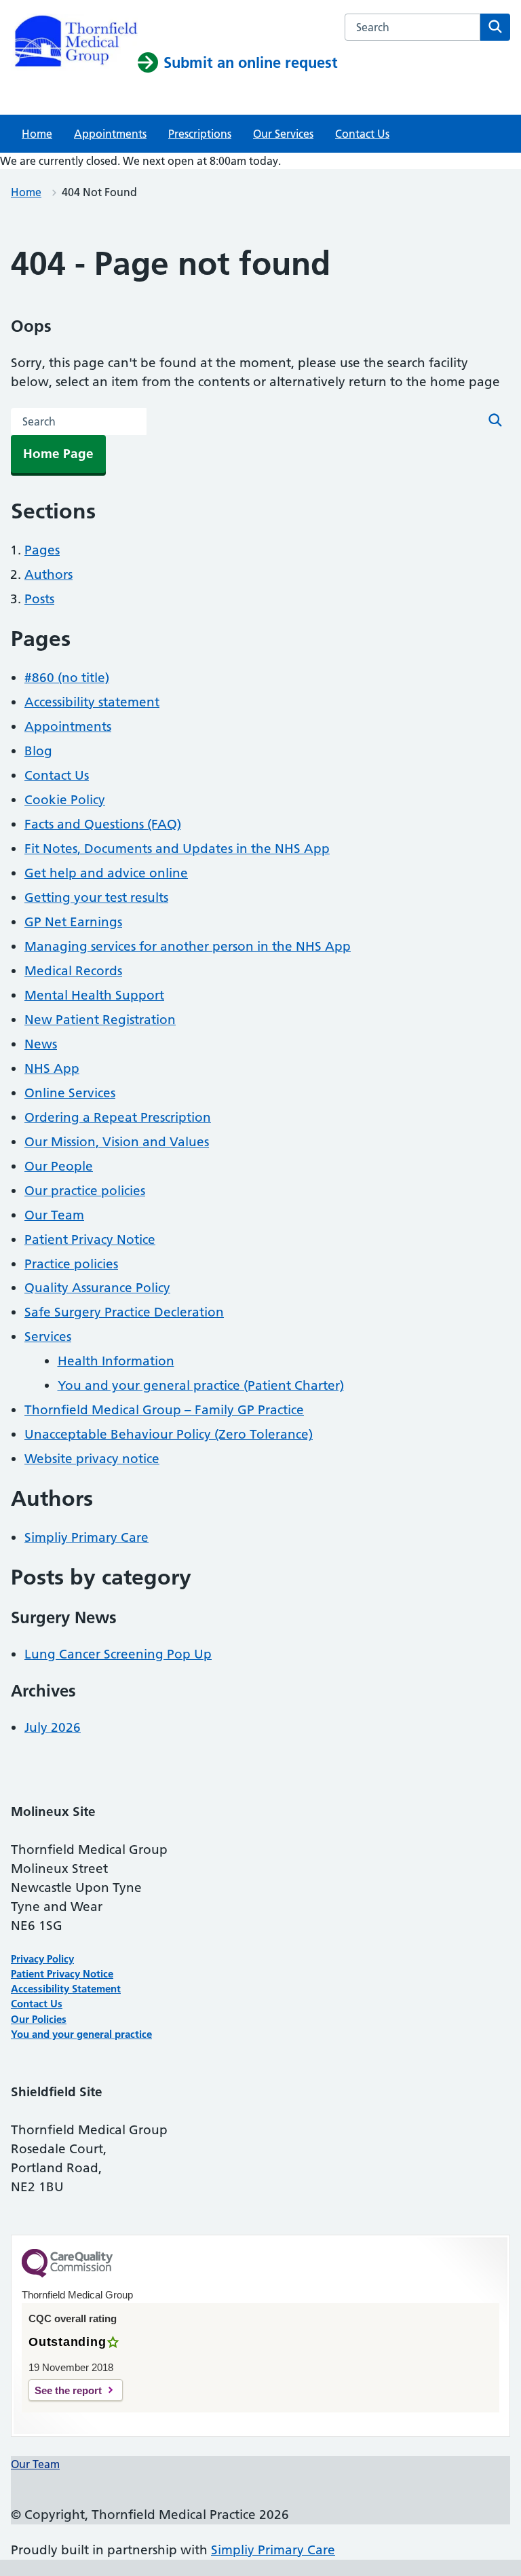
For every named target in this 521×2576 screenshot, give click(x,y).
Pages (42, 550)
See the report (68, 2390)
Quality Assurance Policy (97, 1288)
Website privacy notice (92, 1459)
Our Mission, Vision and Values (117, 1142)
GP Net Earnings (73, 922)
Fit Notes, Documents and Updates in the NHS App (177, 849)
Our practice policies (85, 1191)
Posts (39, 599)
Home (37, 134)
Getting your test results (96, 897)
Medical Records (73, 971)
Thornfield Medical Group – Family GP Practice (164, 1410)
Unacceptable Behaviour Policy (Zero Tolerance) (169, 1434)
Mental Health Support (94, 995)
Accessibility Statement (66, 1989)
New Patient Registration (100, 1020)
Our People (59, 1166)
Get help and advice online (106, 873)
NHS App (52, 1068)
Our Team (54, 1215)
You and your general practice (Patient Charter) (201, 1385)
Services (48, 1337)
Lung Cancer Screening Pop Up (118, 1654)
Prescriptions (200, 134)
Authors (49, 574)
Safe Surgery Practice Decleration (124, 1312)
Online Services (70, 1093)
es (61, 2019)
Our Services (283, 134)
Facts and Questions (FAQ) (103, 824)
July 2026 (53, 1727)
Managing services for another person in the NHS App (188, 946)
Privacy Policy (42, 1959)
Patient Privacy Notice (90, 1239)
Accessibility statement (92, 702)
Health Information (116, 1361)
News (41, 1044)
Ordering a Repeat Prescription (118, 1117)
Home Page (58, 454)
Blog (38, 751)
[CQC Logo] (67, 2274)
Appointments (110, 134)
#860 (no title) (67, 678)
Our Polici (34, 2019)
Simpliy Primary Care (86, 1537)
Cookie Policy (65, 800)
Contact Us (362, 134)
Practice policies (71, 1264)
